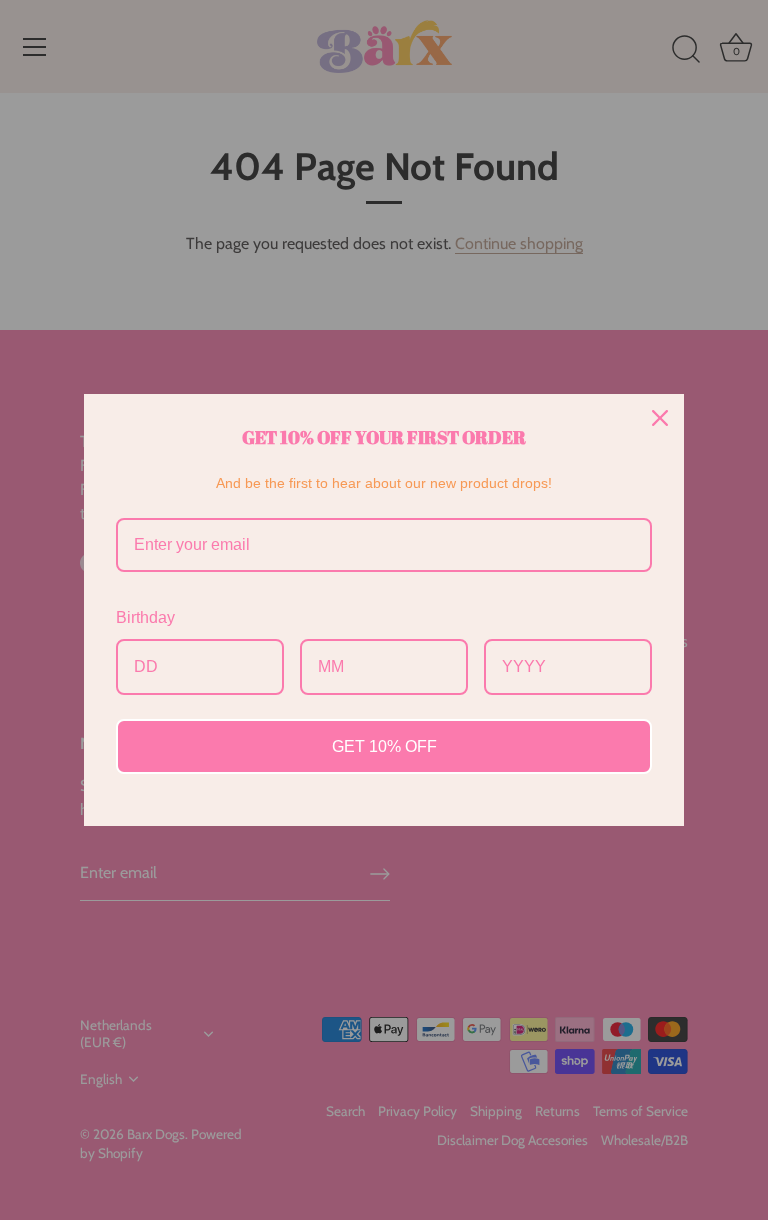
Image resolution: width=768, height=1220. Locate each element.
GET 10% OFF (384, 746)
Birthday (145, 617)
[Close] (660, 418)
